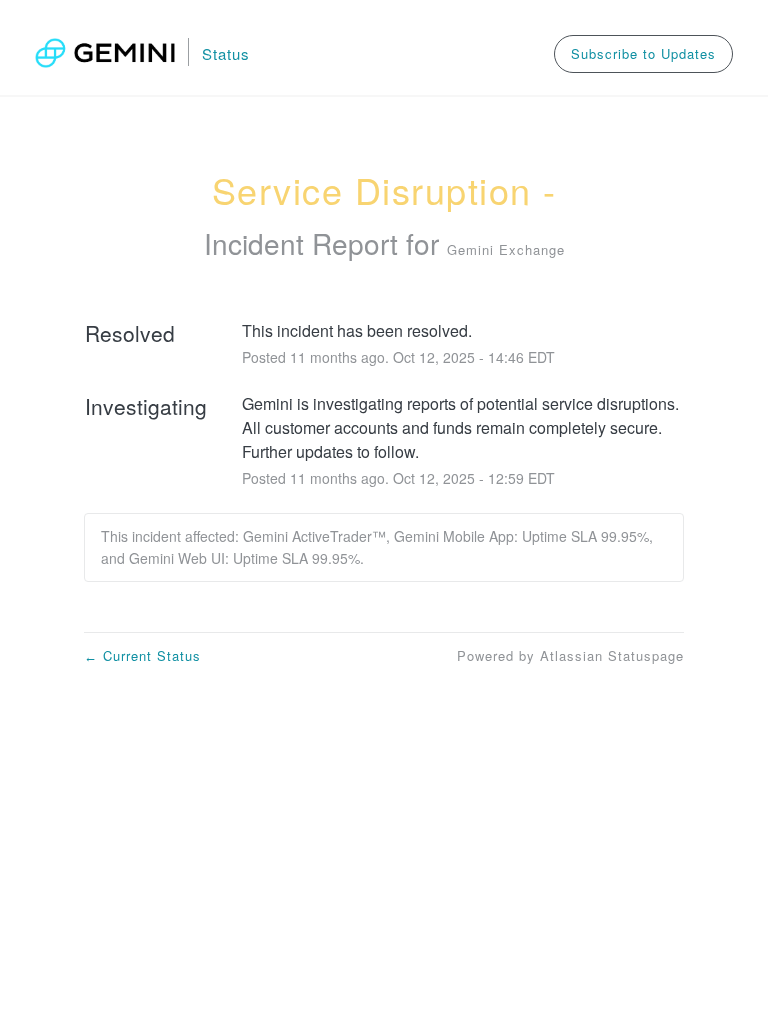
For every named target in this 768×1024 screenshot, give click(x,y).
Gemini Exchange (506, 249)
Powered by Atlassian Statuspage (570, 655)
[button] (643, 53)
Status (226, 53)
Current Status (142, 655)
